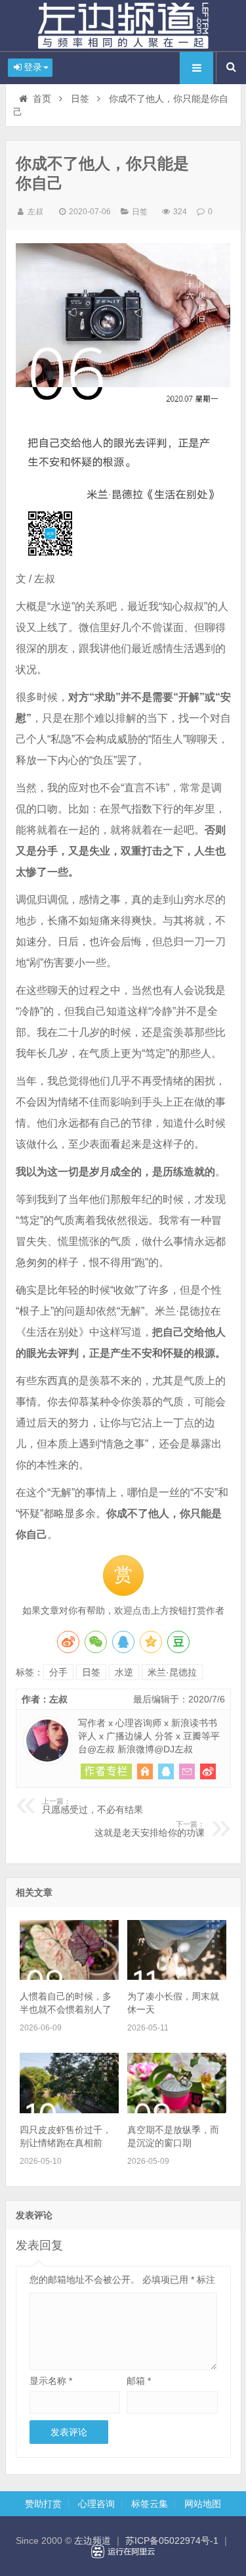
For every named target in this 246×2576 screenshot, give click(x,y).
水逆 (124, 1672)
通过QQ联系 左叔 (166, 1771)
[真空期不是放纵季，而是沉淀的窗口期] (177, 2110)
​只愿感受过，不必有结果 (92, 1806)
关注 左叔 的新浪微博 (208, 1771)
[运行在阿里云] (123, 2552)
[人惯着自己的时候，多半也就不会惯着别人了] (69, 1977)
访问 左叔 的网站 (145, 1771)
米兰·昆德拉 (172, 1672)
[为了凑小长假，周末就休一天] (177, 1977)
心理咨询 (96, 2504)
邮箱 (139, 2381)
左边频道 (123, 26)
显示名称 (51, 2381)
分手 (58, 1672)
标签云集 (150, 2504)
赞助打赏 (43, 2504)
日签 (80, 99)
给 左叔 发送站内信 (187, 1771)
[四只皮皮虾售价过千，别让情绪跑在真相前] (69, 2110)
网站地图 (203, 2504)
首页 (42, 99)
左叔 (35, 212)
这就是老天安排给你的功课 (149, 1829)
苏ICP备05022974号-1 (172, 2541)
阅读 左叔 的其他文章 (106, 1771)
